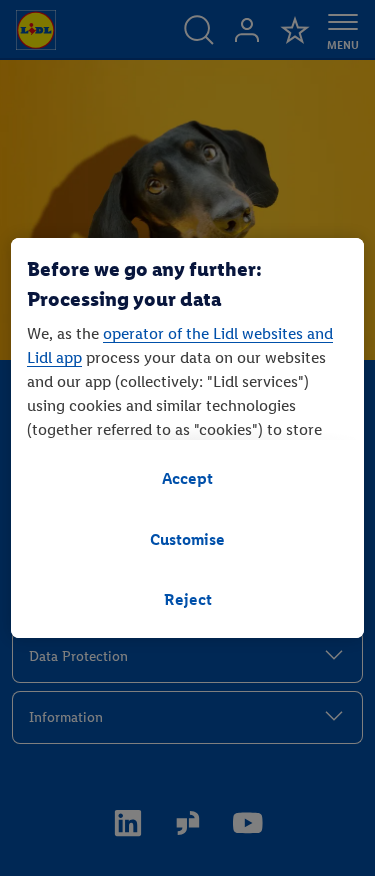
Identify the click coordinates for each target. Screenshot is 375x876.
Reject (188, 599)
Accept (187, 478)
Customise (187, 539)
